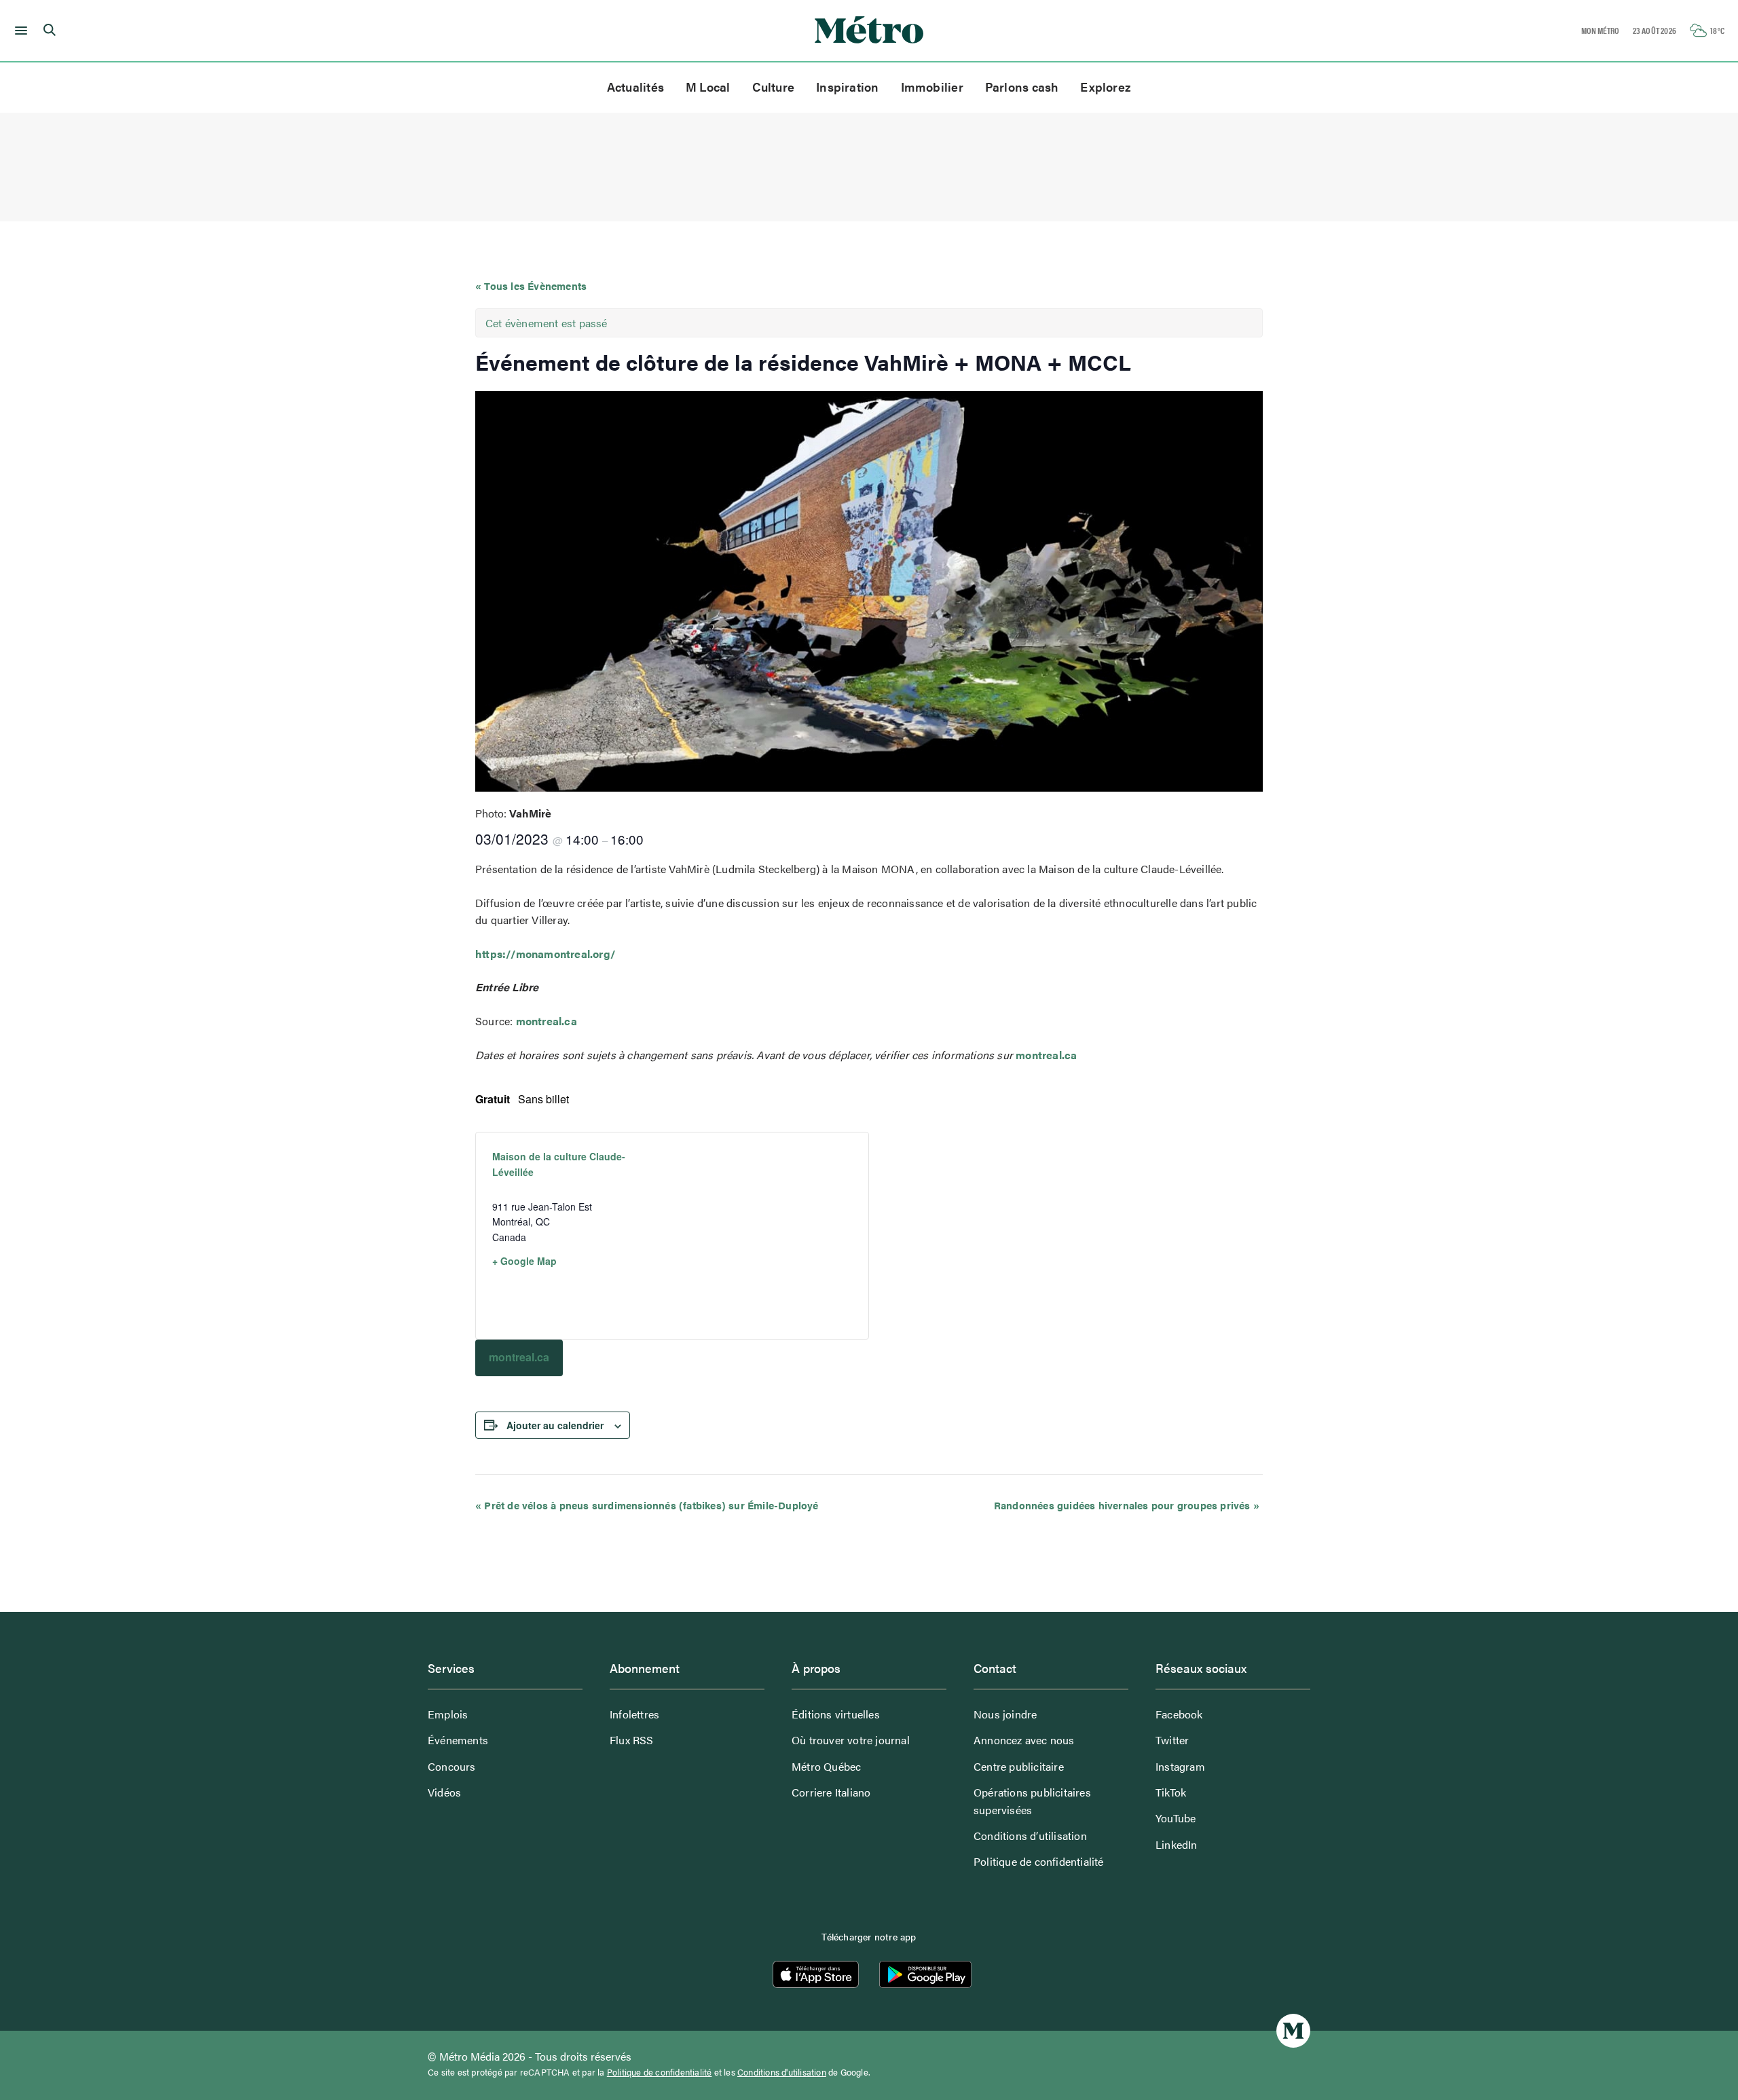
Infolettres (634, 1714)
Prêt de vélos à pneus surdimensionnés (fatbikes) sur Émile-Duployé (647, 1505)
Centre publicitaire (1019, 1766)
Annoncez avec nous (1024, 1740)
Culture (774, 87)
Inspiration (847, 87)
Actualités (635, 87)
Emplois (448, 1714)
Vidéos (444, 1792)
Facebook (1179, 1714)
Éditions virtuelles (836, 1714)
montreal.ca (547, 1021)
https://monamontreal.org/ (545, 954)
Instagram (1180, 1766)
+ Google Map (524, 1261)
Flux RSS (632, 1740)
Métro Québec (826, 1766)
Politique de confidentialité (1039, 1861)
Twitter (1172, 1740)
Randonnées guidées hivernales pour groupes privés (1127, 1505)
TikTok (1171, 1792)
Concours (452, 1766)
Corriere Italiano (831, 1792)
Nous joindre (1005, 1714)
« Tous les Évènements (531, 285)
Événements (458, 1740)
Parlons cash (1022, 87)
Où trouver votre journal (851, 1740)
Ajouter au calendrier (555, 1425)
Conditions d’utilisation (1030, 1836)
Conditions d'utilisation (782, 2072)
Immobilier (932, 87)
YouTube (1176, 1818)
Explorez (1106, 87)
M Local (708, 87)
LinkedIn (1177, 1844)
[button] (19, 31)
